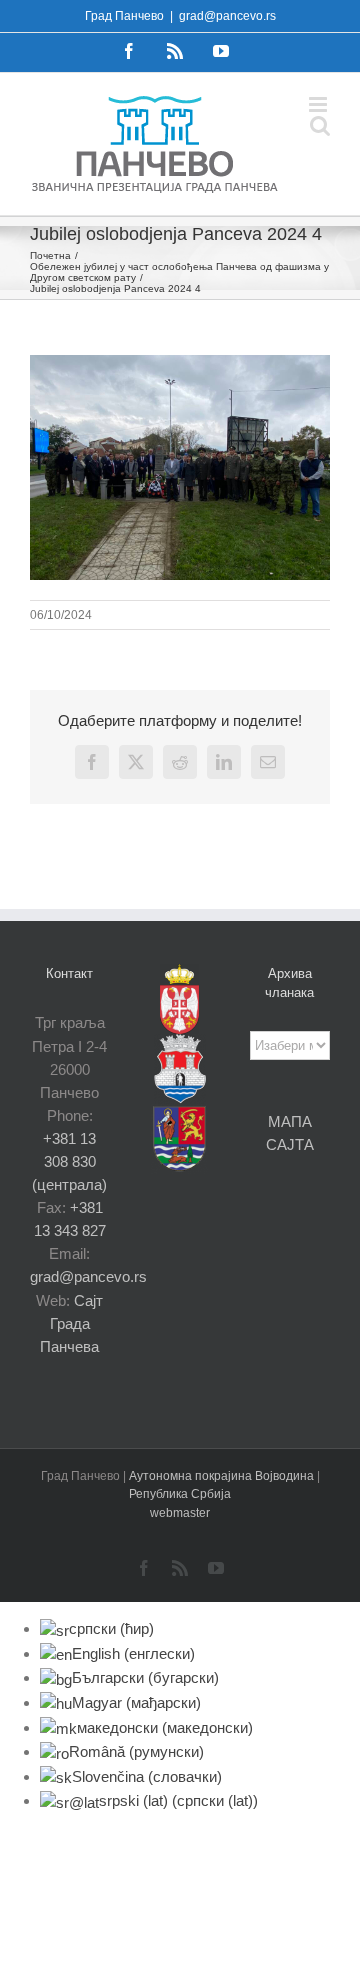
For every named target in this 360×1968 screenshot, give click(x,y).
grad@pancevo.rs (227, 16)
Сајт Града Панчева (71, 1323)
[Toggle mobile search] (320, 125)
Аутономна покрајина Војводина (223, 1476)
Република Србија (180, 1494)
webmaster (180, 1513)
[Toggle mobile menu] (319, 104)
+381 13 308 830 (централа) (69, 1161)
